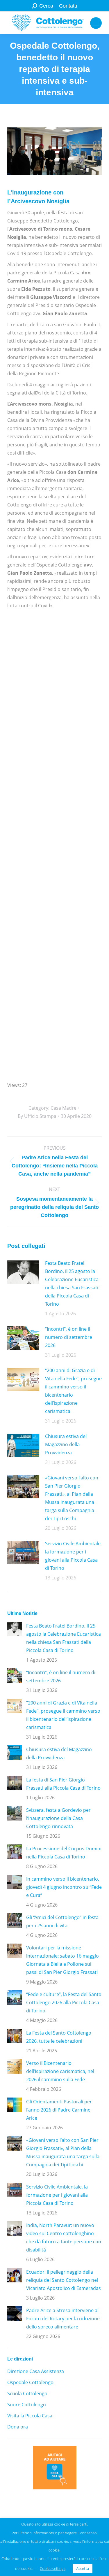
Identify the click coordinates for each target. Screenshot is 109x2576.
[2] (54, 746)
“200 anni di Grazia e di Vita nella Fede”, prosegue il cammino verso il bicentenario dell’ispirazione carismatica (73, 1391)
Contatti (68, 6)
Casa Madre (64, 1108)
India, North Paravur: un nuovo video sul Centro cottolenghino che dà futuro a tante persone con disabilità (64, 2237)
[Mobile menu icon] (96, 23)
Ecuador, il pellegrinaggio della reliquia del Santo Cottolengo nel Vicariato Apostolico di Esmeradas (64, 2280)
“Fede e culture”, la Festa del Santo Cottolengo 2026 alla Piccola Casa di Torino (64, 2002)
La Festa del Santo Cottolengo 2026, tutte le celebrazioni (59, 2037)
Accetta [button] (83, 2568)
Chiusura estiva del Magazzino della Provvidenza (66, 1444)
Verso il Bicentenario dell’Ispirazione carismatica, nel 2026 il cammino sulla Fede (60, 2071)
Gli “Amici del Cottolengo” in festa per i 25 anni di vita (62, 1921)
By (37, 1116)
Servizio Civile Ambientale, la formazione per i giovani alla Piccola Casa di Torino (73, 1556)
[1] (54, 648)
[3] (41, 879)
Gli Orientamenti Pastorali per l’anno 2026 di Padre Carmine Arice (59, 2110)
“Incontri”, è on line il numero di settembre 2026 (69, 1337)
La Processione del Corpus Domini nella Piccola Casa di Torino (64, 1853)
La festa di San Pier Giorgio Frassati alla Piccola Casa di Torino (63, 1784)
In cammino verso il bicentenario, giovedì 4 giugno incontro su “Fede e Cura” (64, 1887)
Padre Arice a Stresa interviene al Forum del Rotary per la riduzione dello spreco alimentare (63, 2319)
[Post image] (23, 1272)
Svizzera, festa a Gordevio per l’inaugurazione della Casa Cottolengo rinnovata (58, 1818)
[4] (54, 1012)
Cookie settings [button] (53, 2568)
